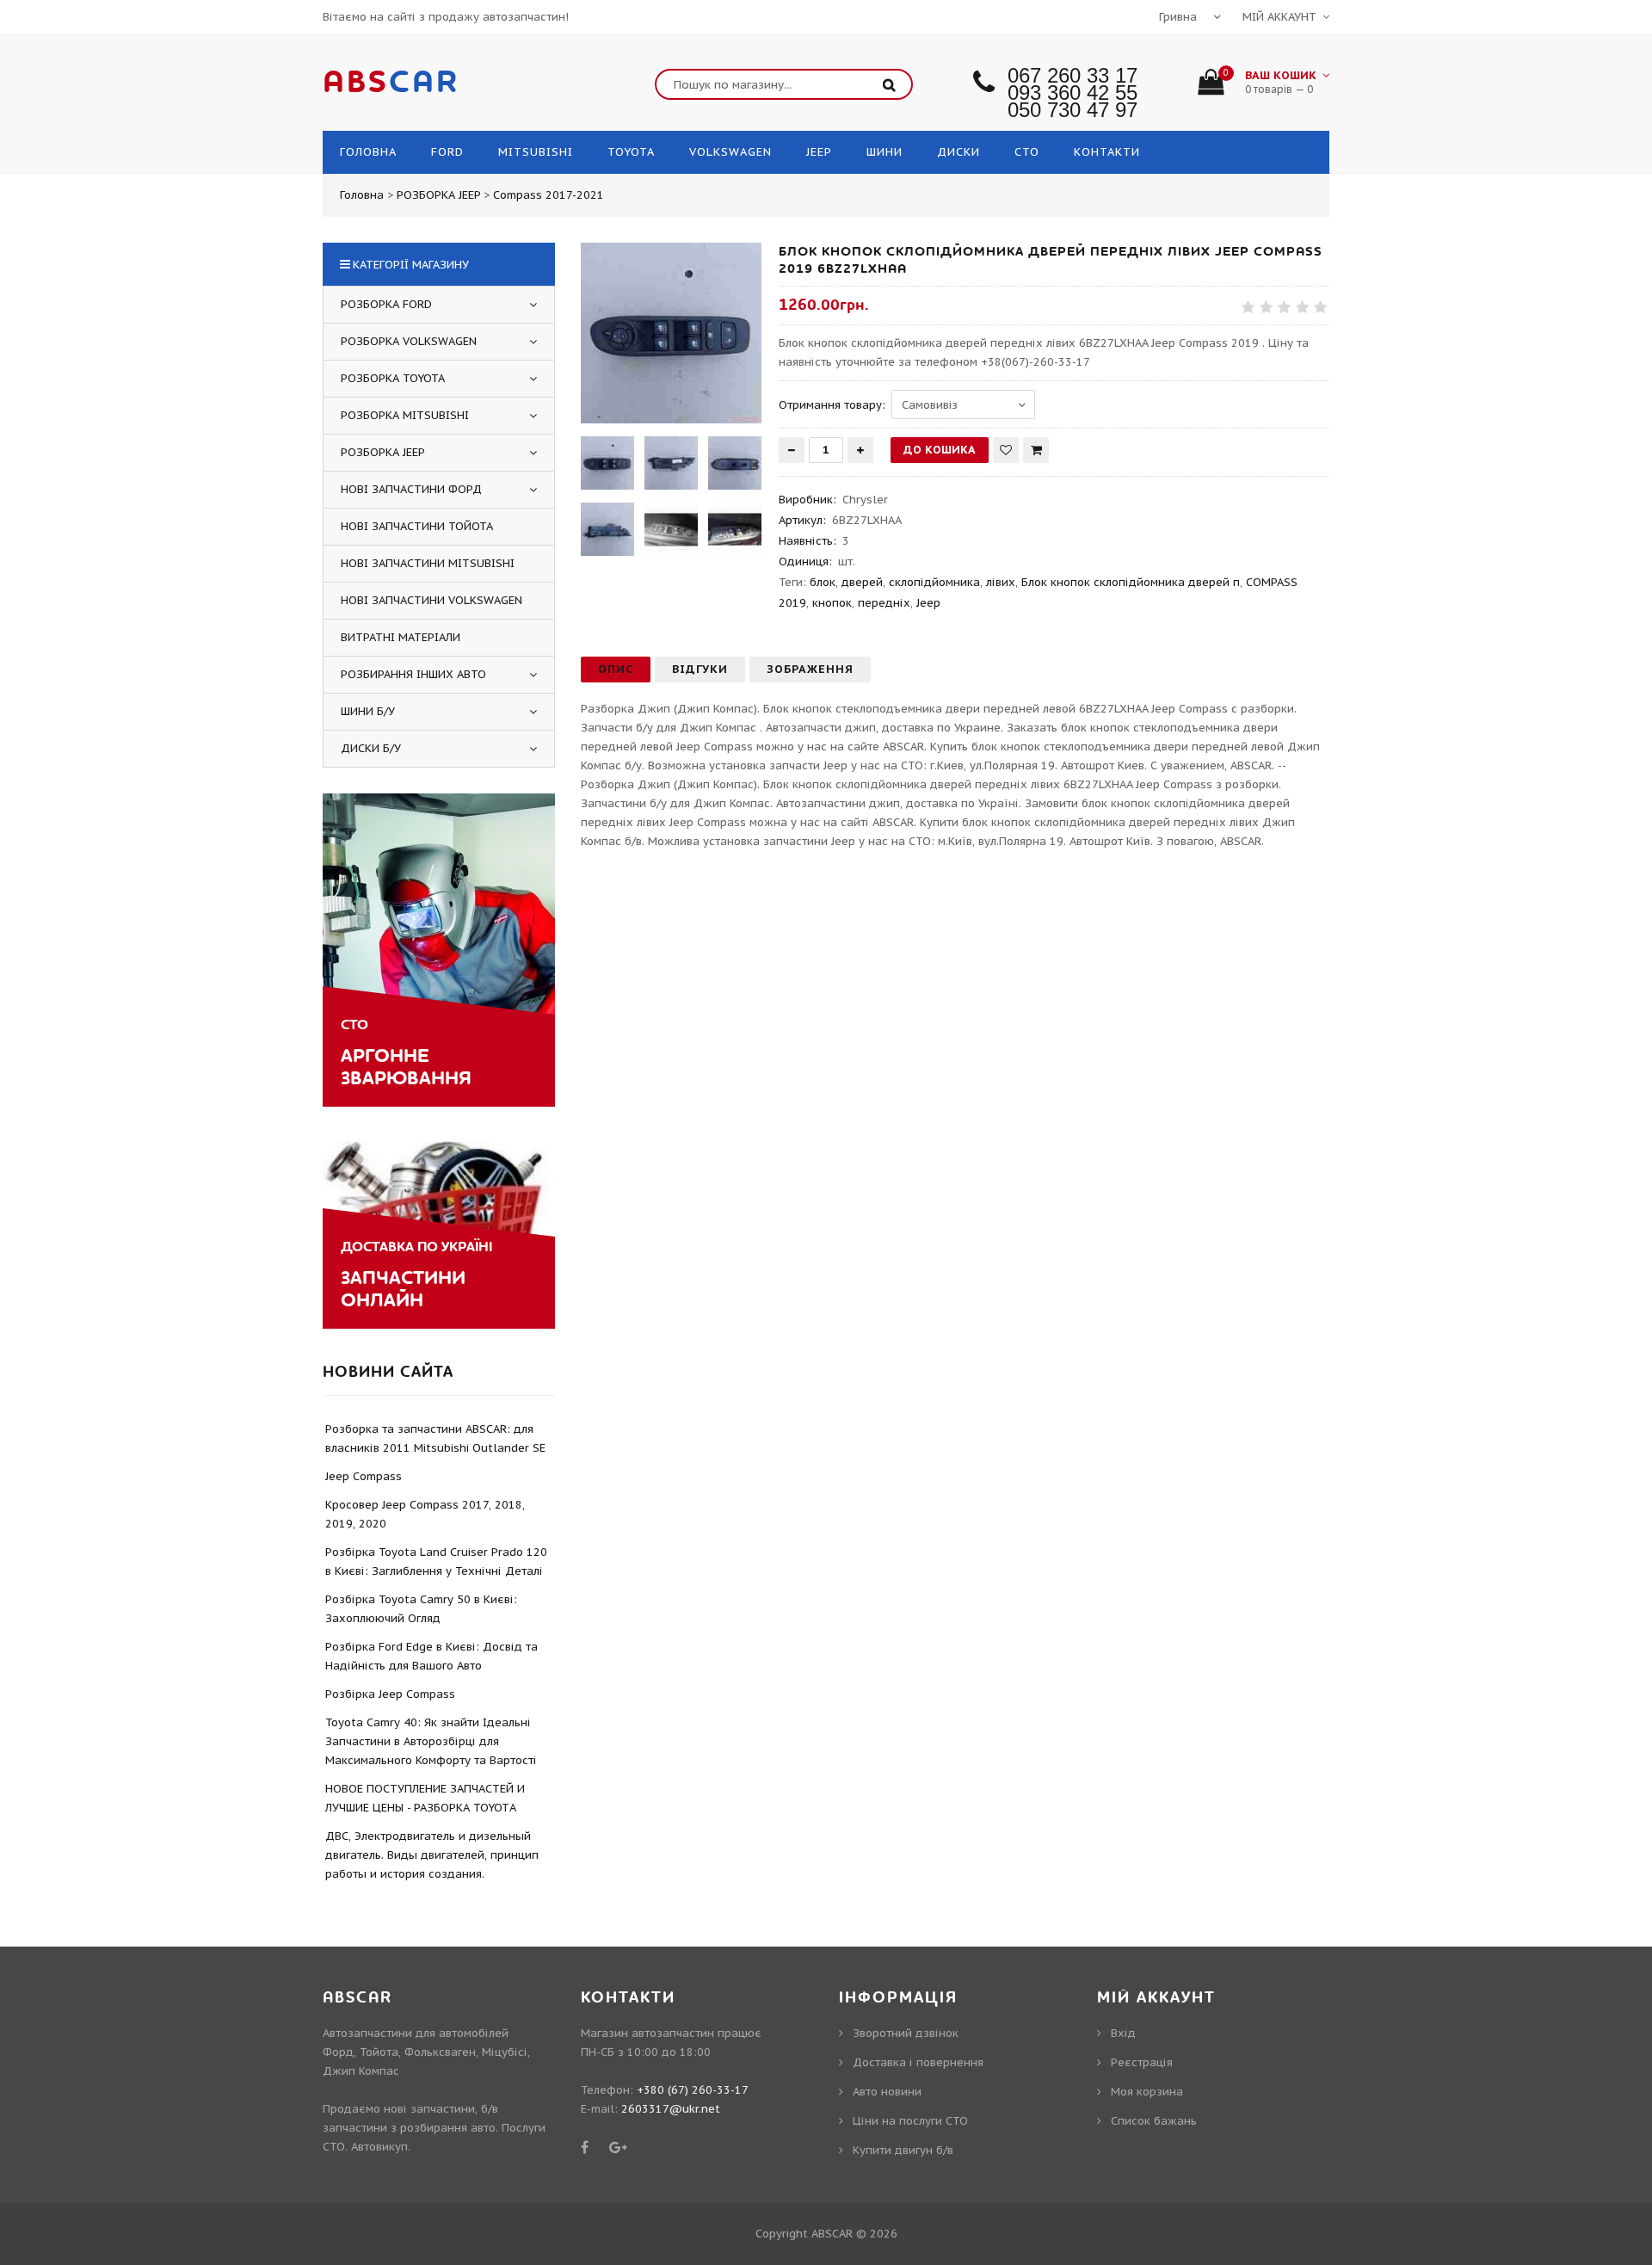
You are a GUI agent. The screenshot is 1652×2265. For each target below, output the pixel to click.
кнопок (832, 603)
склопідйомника (934, 582)
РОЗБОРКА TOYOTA (393, 378)
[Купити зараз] (1036, 450)
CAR (391, 83)
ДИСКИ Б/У (371, 748)
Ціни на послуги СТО (910, 2121)
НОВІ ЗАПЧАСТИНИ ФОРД (411, 489)
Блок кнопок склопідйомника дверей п (1131, 582)
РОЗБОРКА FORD (386, 304)
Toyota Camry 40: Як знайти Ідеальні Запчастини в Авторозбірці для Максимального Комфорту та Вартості (431, 1741)
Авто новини (887, 2092)
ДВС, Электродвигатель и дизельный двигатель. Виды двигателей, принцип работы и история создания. (432, 1855)
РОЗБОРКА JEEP (383, 452)
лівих (1001, 582)
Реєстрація (1142, 2062)
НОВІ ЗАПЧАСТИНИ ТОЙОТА (417, 526)
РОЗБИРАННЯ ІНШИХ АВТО (413, 674)
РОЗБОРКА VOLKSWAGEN (409, 341)
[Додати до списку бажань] (1006, 450)
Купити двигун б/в (903, 2150)
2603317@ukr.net (671, 2109)
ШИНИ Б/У (368, 711)
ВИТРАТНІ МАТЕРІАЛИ (401, 637)
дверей (862, 582)
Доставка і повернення (918, 2062)
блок (823, 582)
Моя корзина (1147, 2092)
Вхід (1123, 2033)
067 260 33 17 (1073, 75)
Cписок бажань (1154, 2121)
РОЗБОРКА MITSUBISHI (405, 415)
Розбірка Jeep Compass (390, 1694)
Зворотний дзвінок (906, 2033)
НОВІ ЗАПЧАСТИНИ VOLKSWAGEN (431, 600)
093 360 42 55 (1073, 93)
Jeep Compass (364, 1476)
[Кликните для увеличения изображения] (671, 333)
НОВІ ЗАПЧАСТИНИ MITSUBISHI (428, 563)
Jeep (928, 603)
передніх (884, 603)
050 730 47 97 (1073, 110)
